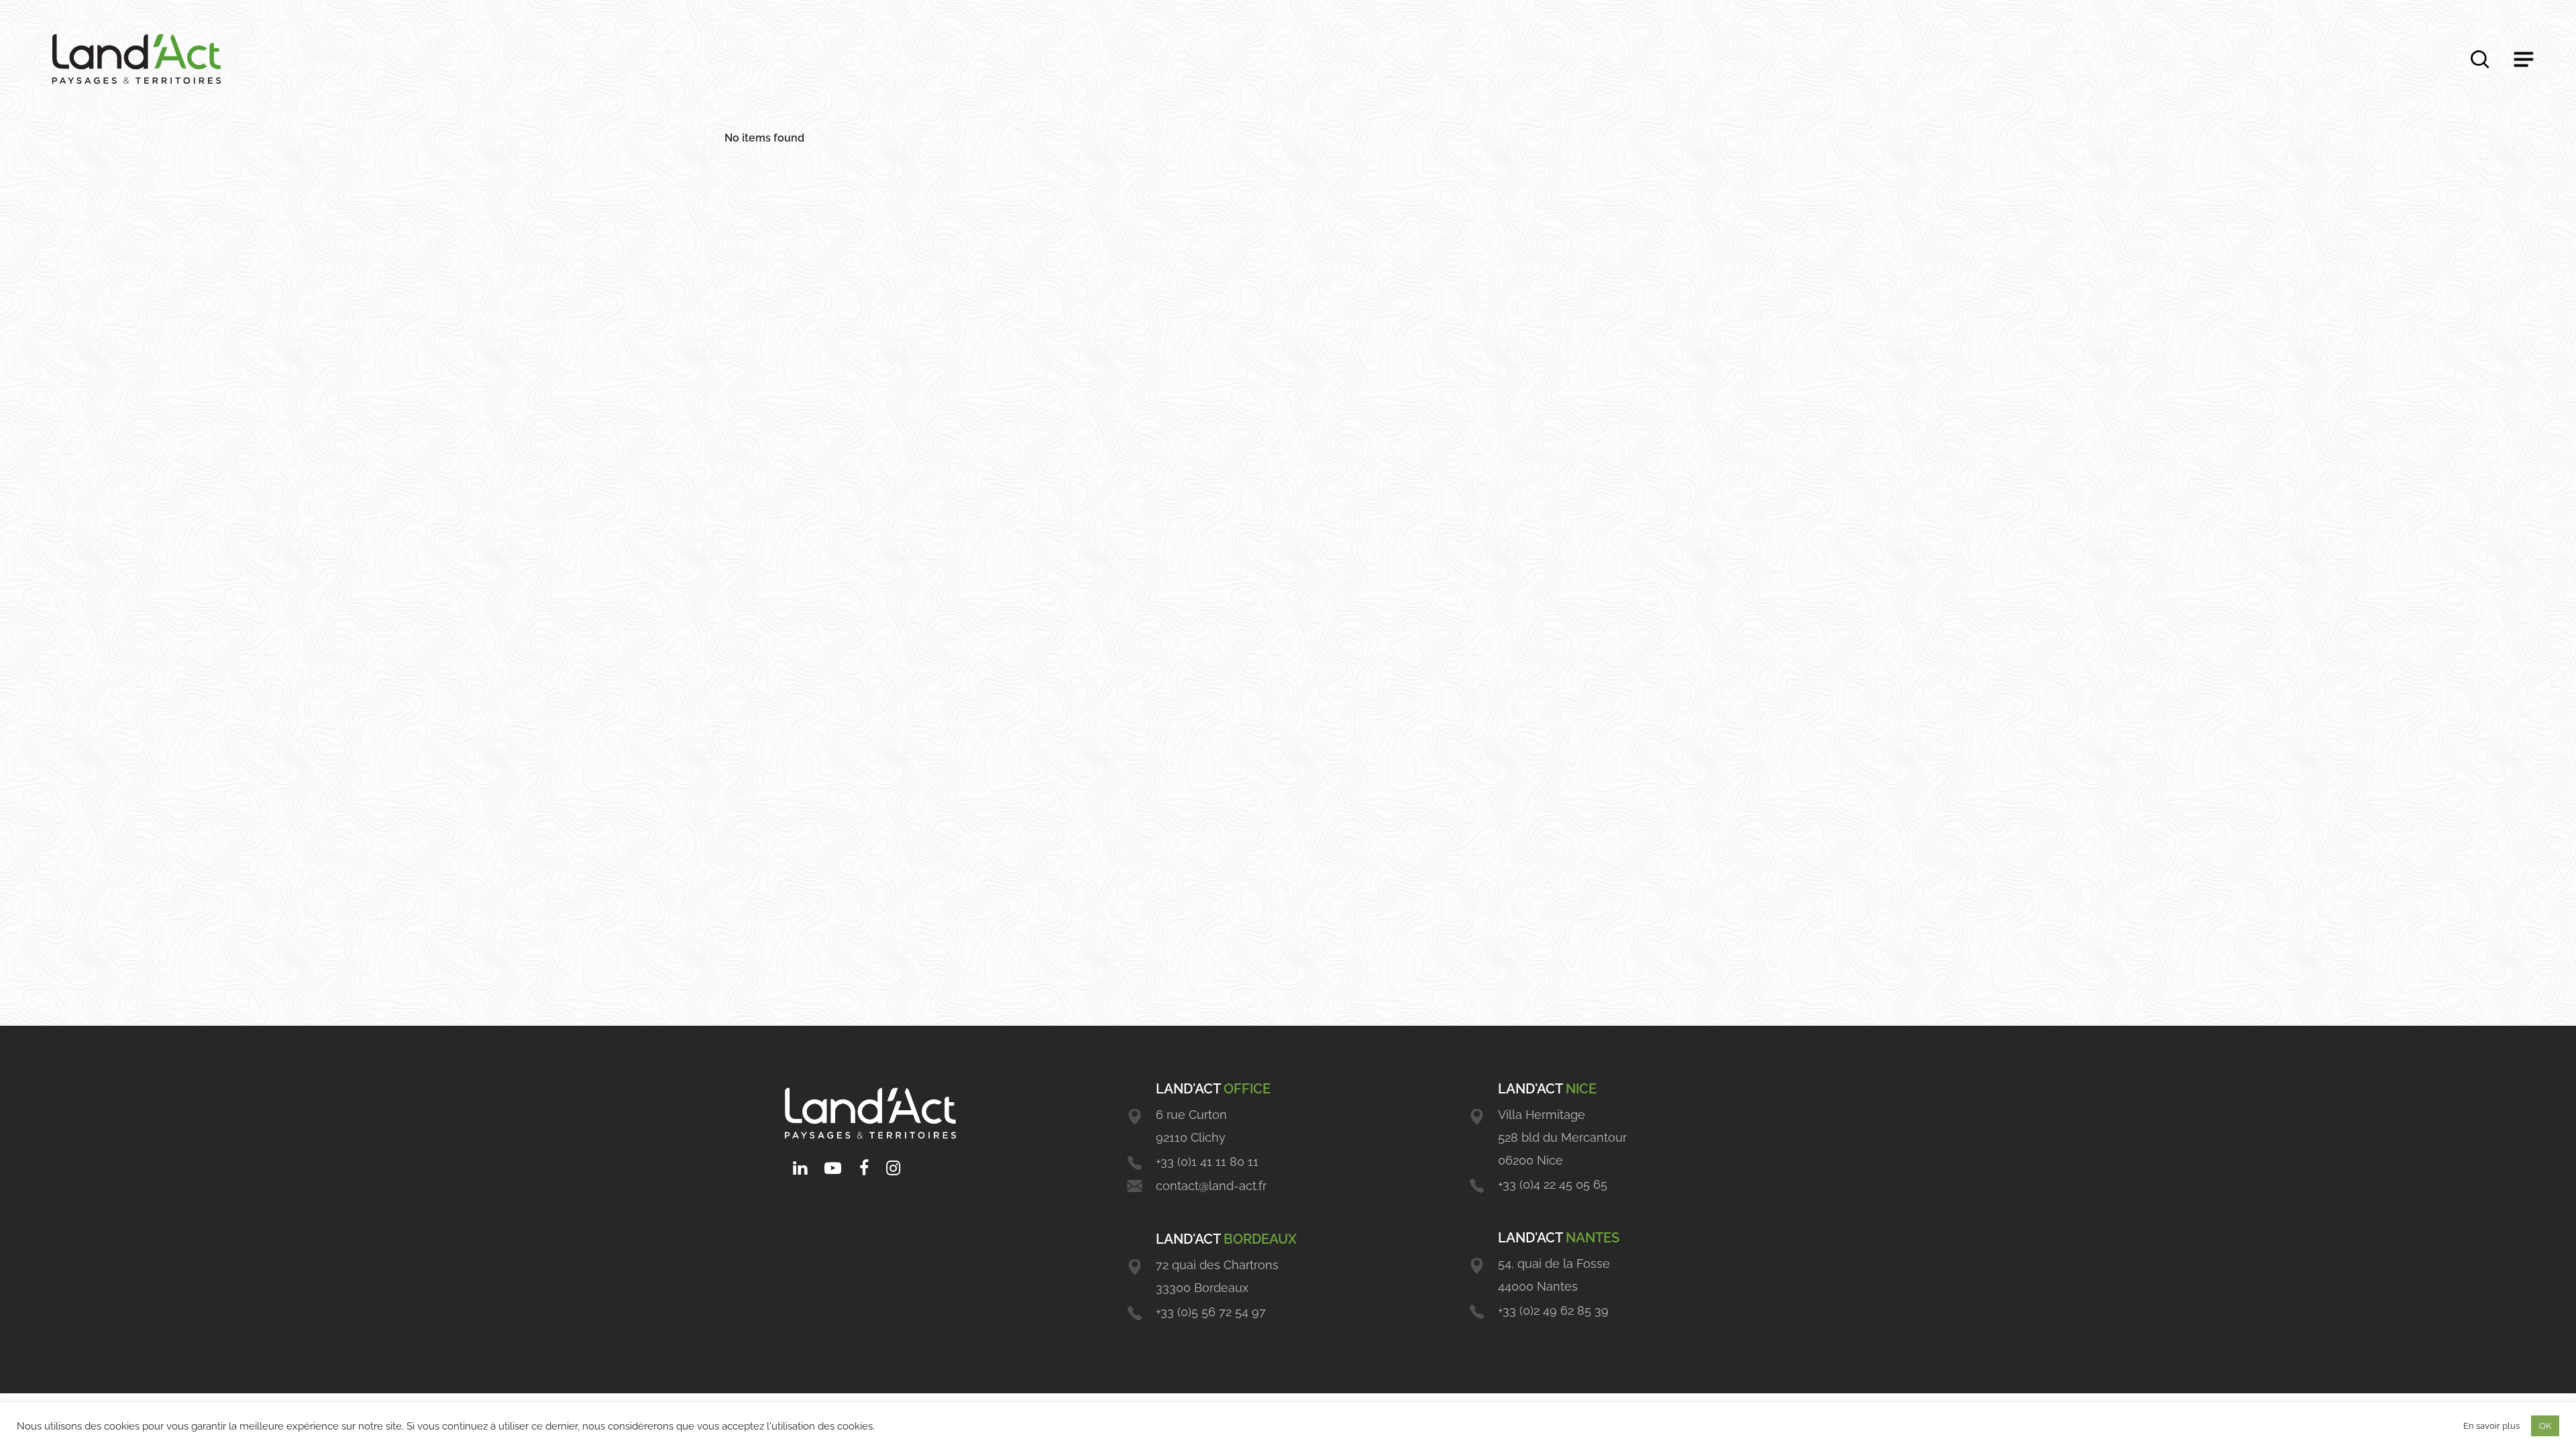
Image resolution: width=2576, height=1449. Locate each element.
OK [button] (2545, 1426)
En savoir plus (2491, 1426)
